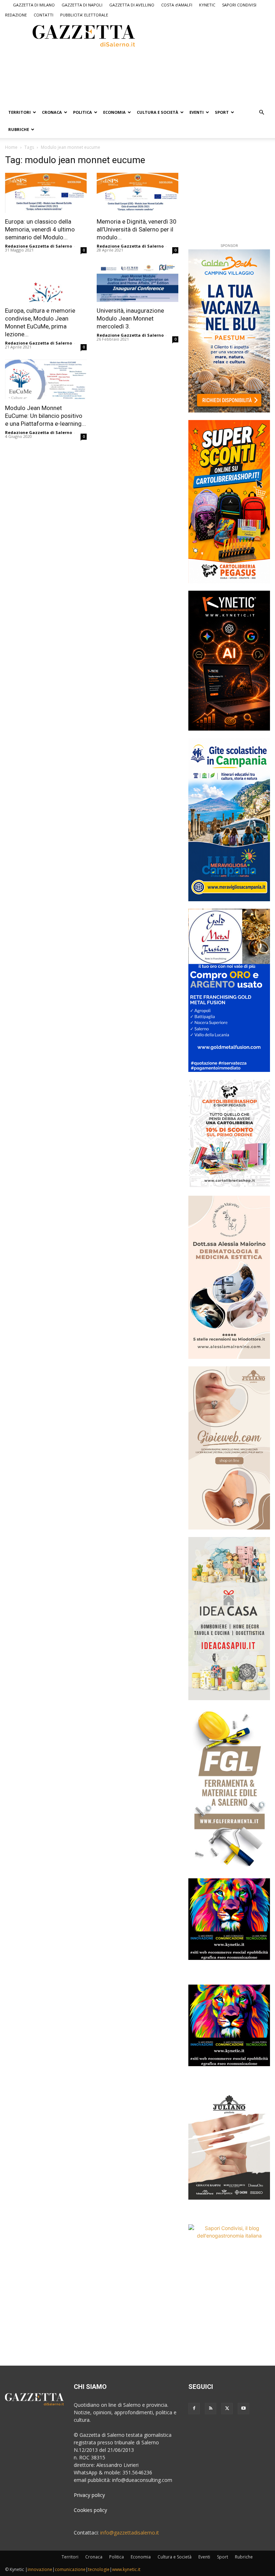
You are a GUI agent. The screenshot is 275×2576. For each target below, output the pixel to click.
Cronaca (52, 112)
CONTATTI (44, 15)
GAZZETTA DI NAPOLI (82, 5)
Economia (114, 112)
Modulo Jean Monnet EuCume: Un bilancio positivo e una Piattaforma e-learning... (45, 416)
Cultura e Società (158, 112)
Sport (222, 112)
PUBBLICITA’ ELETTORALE (84, 15)
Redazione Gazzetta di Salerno (38, 246)
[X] (227, 2409)
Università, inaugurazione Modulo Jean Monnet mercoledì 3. (130, 318)
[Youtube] (243, 2409)
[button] (261, 113)
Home (11, 147)
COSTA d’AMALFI (177, 5)
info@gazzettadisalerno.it (130, 2533)
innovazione (40, 2569)
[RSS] (211, 2409)
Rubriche (19, 129)
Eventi (197, 112)
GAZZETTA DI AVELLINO (132, 5)
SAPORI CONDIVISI (239, 5)
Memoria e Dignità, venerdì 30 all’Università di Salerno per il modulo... (137, 229)
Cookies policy (90, 2510)
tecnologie (99, 2569)
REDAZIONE (16, 15)
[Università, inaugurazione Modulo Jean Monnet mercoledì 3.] (137, 282)
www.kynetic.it (126, 2569)
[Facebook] (194, 2409)
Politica (83, 112)
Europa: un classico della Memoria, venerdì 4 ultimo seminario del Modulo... (40, 229)
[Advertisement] (100, 75)
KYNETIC (207, 5)
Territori (20, 112)
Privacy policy (89, 2495)
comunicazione (70, 2569)
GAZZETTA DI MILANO (34, 5)
